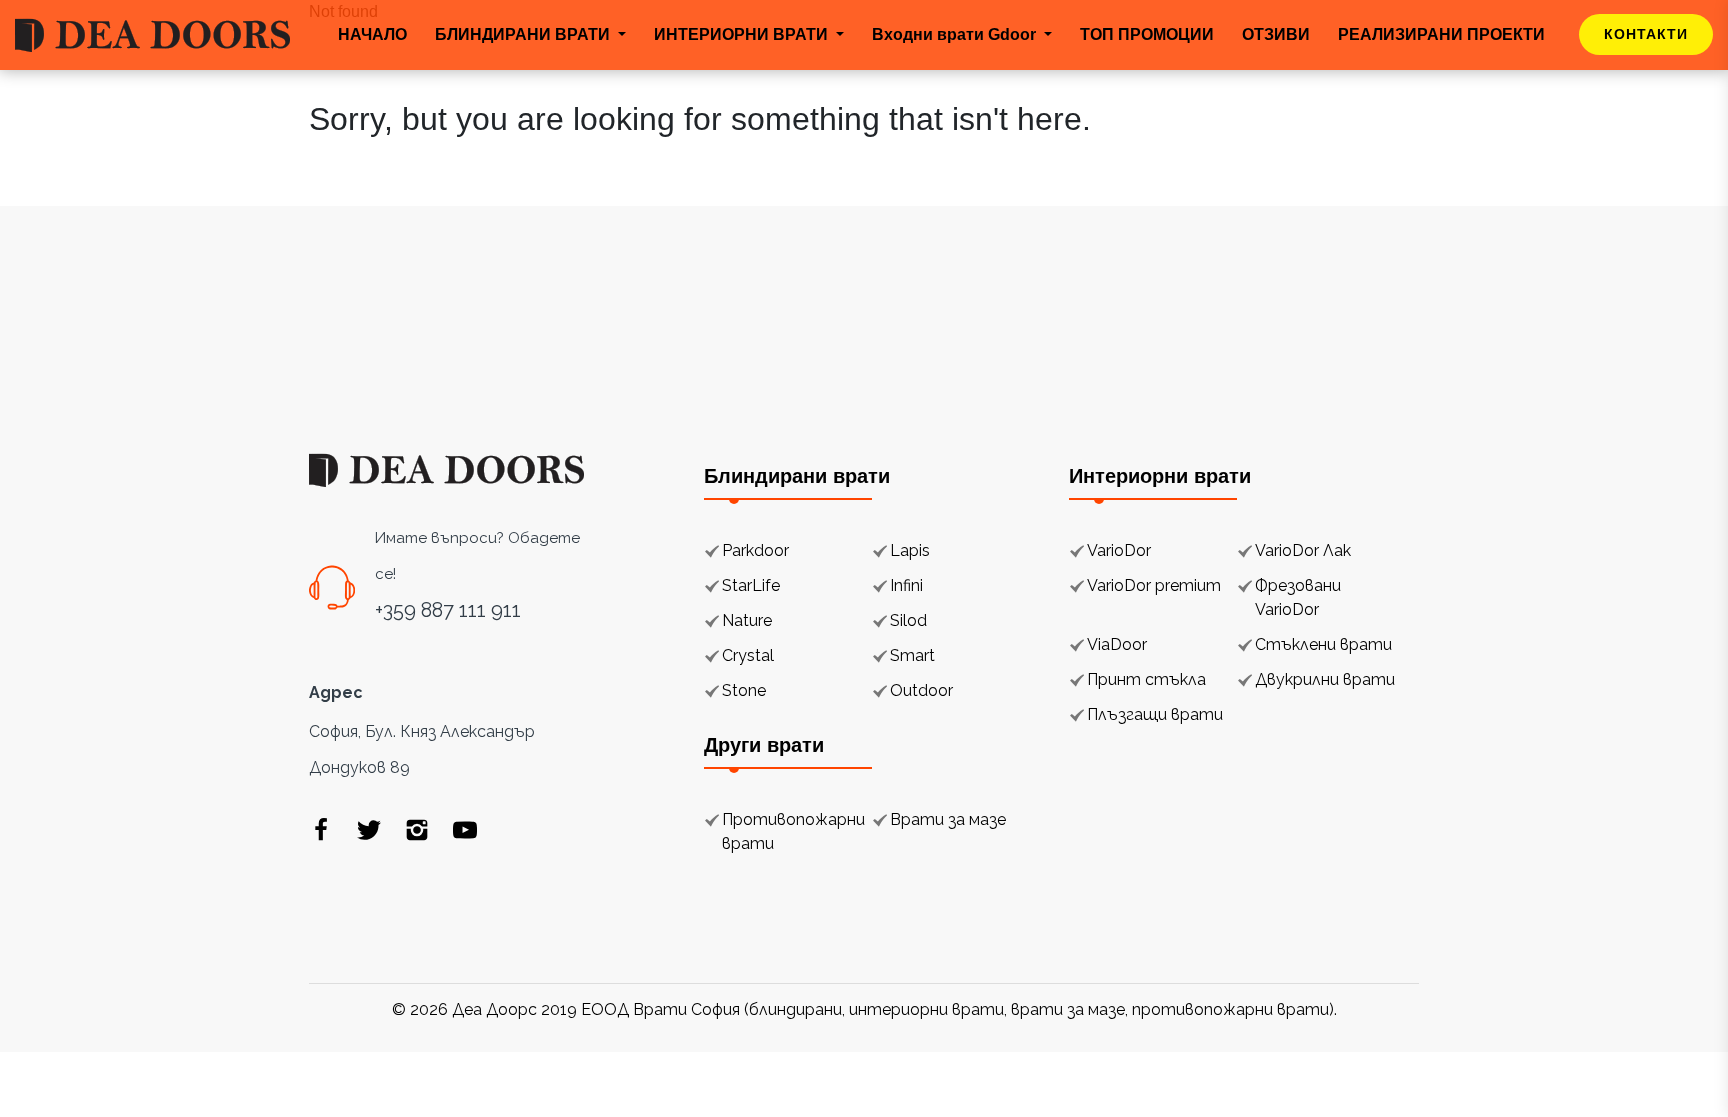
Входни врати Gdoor (956, 34)
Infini (906, 585)
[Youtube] (465, 829)
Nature (747, 620)
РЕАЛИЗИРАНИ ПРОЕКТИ (1441, 34)
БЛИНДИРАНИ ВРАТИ (524, 34)
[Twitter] (369, 829)
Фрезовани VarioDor (1298, 597)
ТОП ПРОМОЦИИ (1147, 34)
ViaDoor (1117, 644)
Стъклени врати (1323, 644)
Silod (908, 620)
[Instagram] (417, 829)
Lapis (910, 550)
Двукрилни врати (1325, 679)
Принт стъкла (1146, 679)
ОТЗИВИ (1276, 34)
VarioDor (1119, 550)
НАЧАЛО (372, 34)
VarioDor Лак (1303, 550)
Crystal (748, 655)
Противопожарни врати (793, 831)
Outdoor (921, 690)
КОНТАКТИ (1646, 34)
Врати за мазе (948, 819)
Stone (744, 690)
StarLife (751, 585)
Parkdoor (755, 550)
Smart (912, 655)
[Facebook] (321, 829)
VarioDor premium (1154, 585)
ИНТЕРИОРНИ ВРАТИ (743, 34)
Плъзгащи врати (1155, 714)
